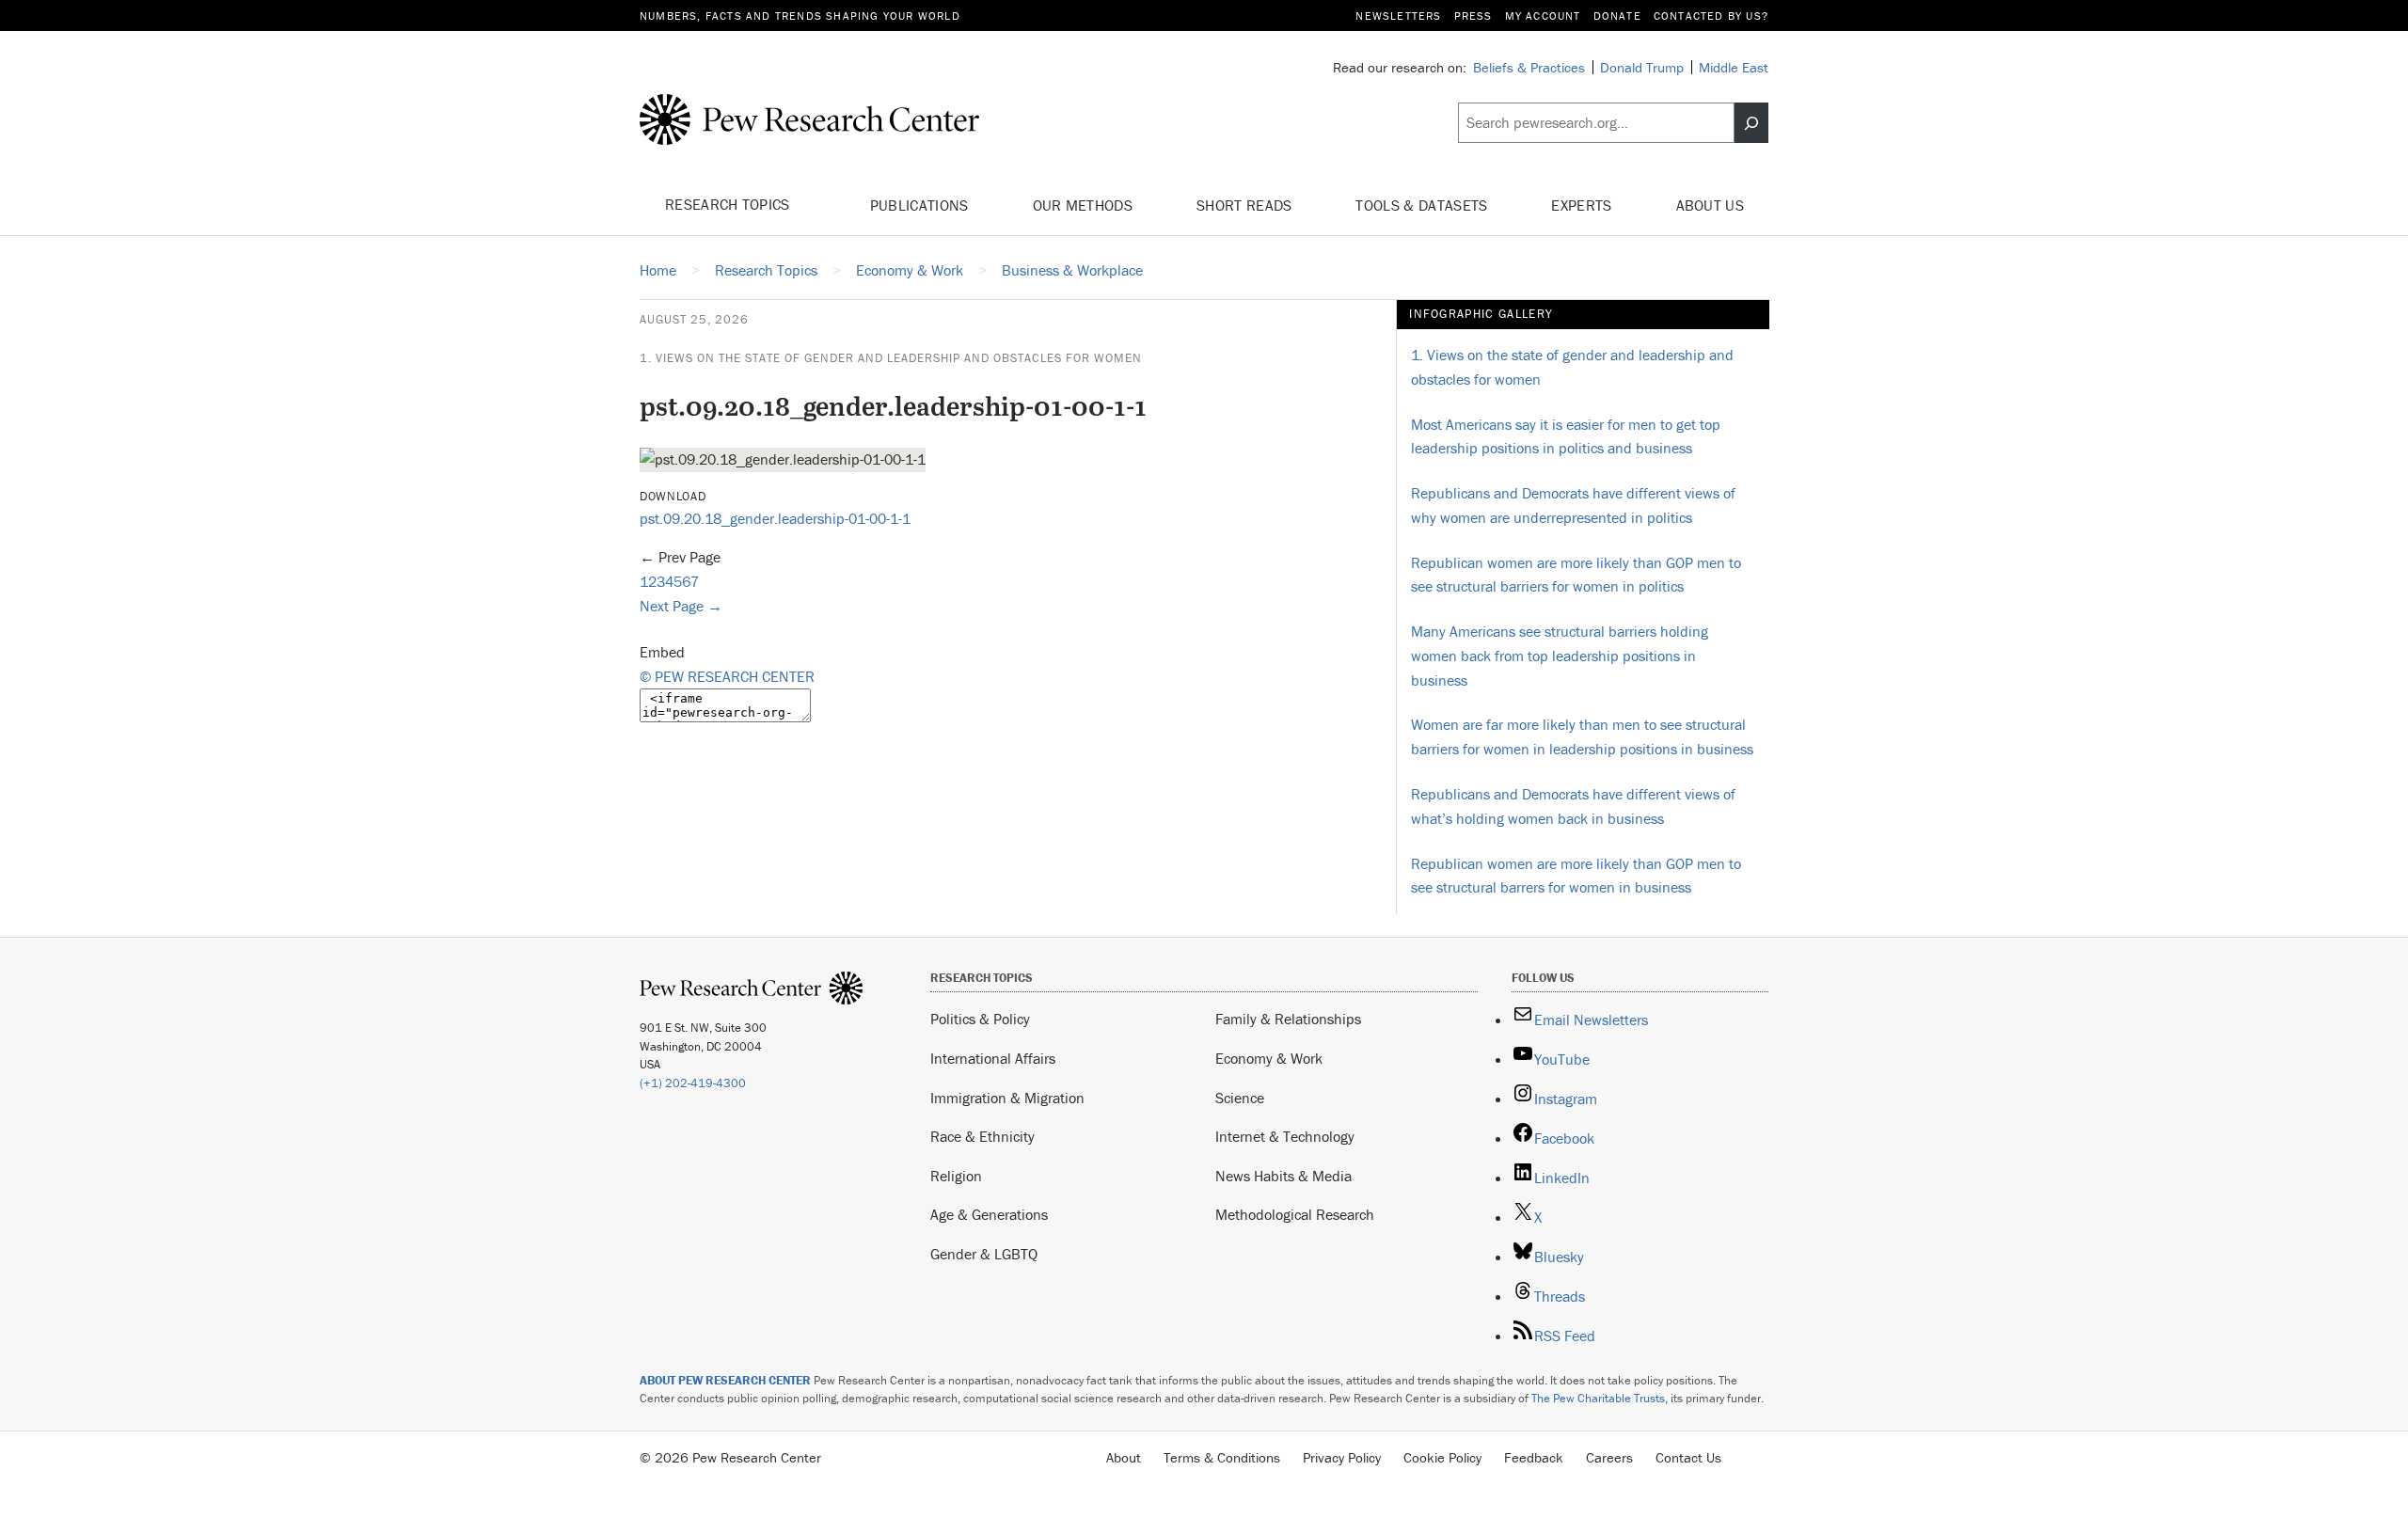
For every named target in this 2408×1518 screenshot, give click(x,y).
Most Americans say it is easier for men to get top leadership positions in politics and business (1566, 436)
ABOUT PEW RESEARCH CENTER (725, 1380)
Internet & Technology (1285, 1136)
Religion (956, 1176)
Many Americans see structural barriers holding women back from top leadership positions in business (1560, 655)
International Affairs (993, 1058)
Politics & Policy (980, 1019)
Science (1240, 1098)
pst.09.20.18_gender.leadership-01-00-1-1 (775, 518)
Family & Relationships (1288, 1019)
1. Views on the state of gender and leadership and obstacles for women (891, 358)
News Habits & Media (1283, 1176)
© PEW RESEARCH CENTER (727, 676)
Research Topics (729, 204)
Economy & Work (1269, 1058)
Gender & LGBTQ (984, 1254)
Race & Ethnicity (982, 1136)
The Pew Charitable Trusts (1598, 1398)
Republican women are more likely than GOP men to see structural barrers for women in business (1576, 876)
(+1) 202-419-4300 (693, 1083)
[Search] (1751, 123)
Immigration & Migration (1007, 1098)
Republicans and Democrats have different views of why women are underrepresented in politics (1573, 505)
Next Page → (681, 606)
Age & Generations (989, 1214)
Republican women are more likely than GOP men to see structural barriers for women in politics (1576, 575)
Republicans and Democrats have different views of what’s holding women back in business (1573, 806)
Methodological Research (1295, 1214)
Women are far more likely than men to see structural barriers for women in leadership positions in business (1582, 736)
